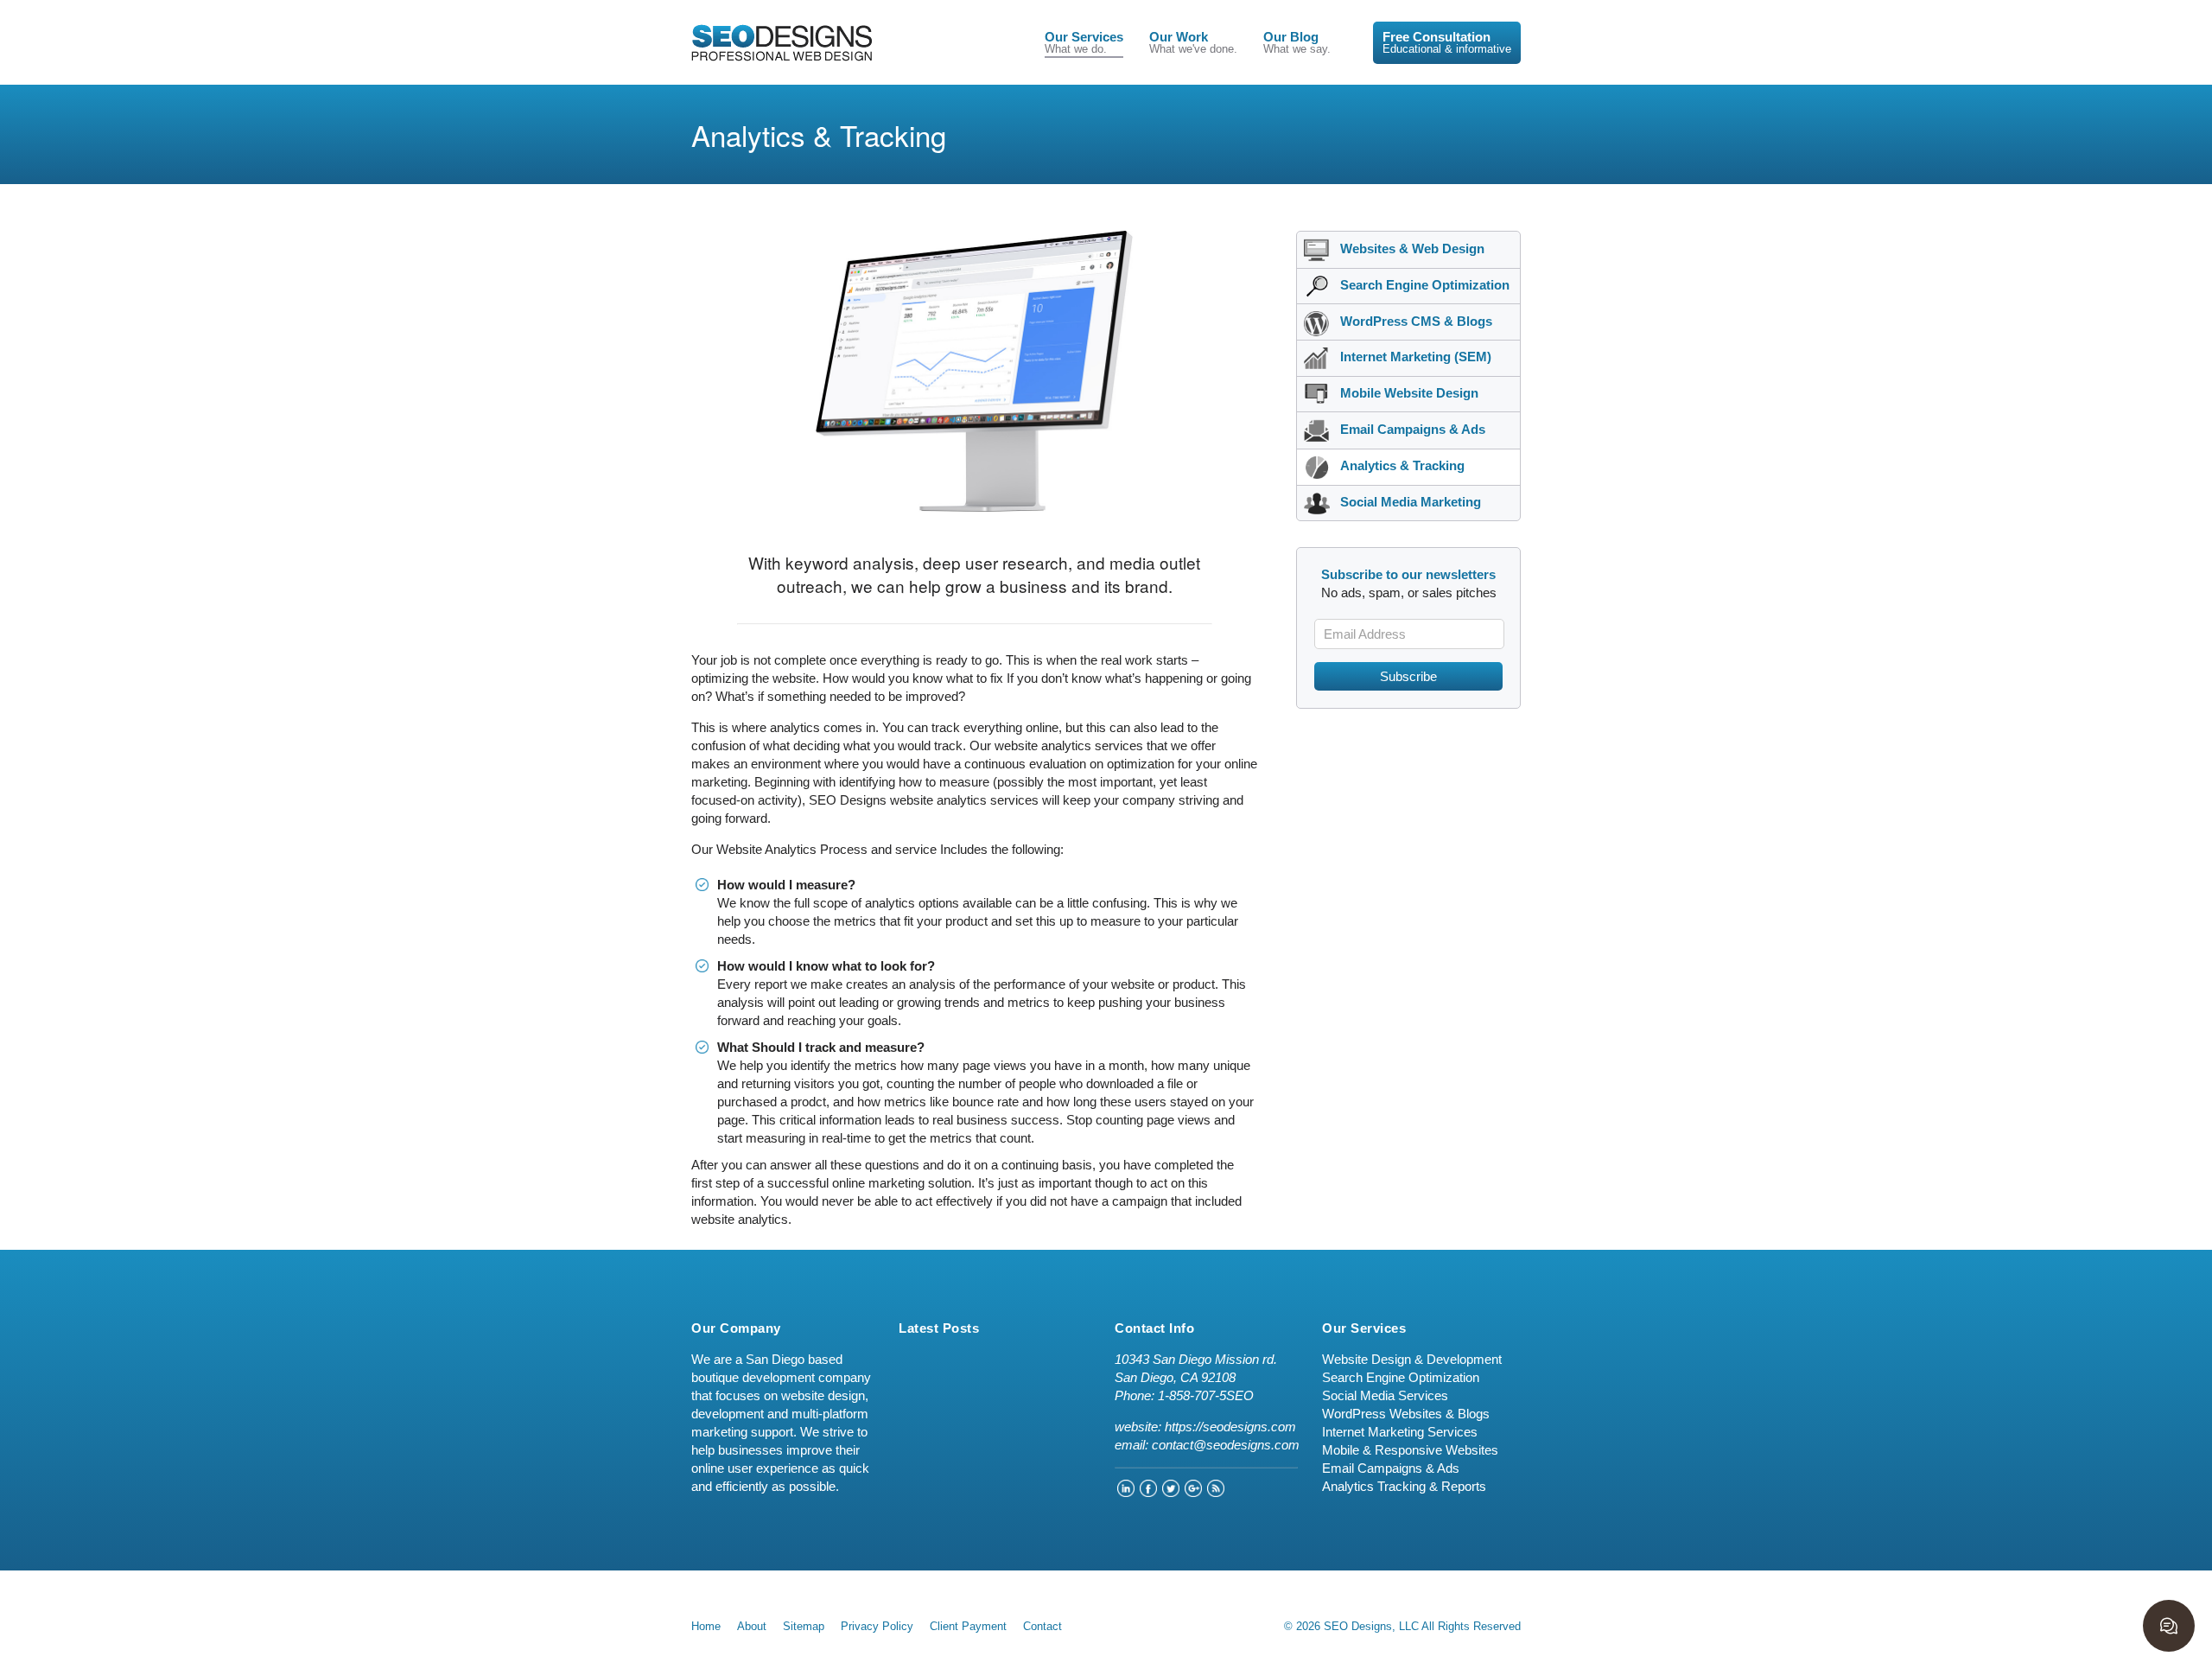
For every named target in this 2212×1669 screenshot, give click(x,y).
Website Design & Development (1412, 1359)
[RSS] (1216, 1492)
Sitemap (804, 1626)
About (752, 1626)
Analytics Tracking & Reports (1404, 1486)
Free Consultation (1447, 43)
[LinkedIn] (1126, 1492)
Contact (1042, 1626)
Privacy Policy (877, 1626)
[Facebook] (1148, 1492)
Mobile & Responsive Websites (1410, 1450)
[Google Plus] (1193, 1492)
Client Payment (968, 1626)
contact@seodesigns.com (1226, 1445)
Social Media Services (1385, 1395)
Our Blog (1297, 43)
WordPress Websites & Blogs (1406, 1414)
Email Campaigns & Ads (1391, 1468)
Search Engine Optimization (1401, 1377)
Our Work (1193, 43)
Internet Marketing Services (1400, 1432)
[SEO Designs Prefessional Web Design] (782, 42)
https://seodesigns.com (1230, 1427)
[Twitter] (1171, 1492)
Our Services (1084, 43)
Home (706, 1626)
